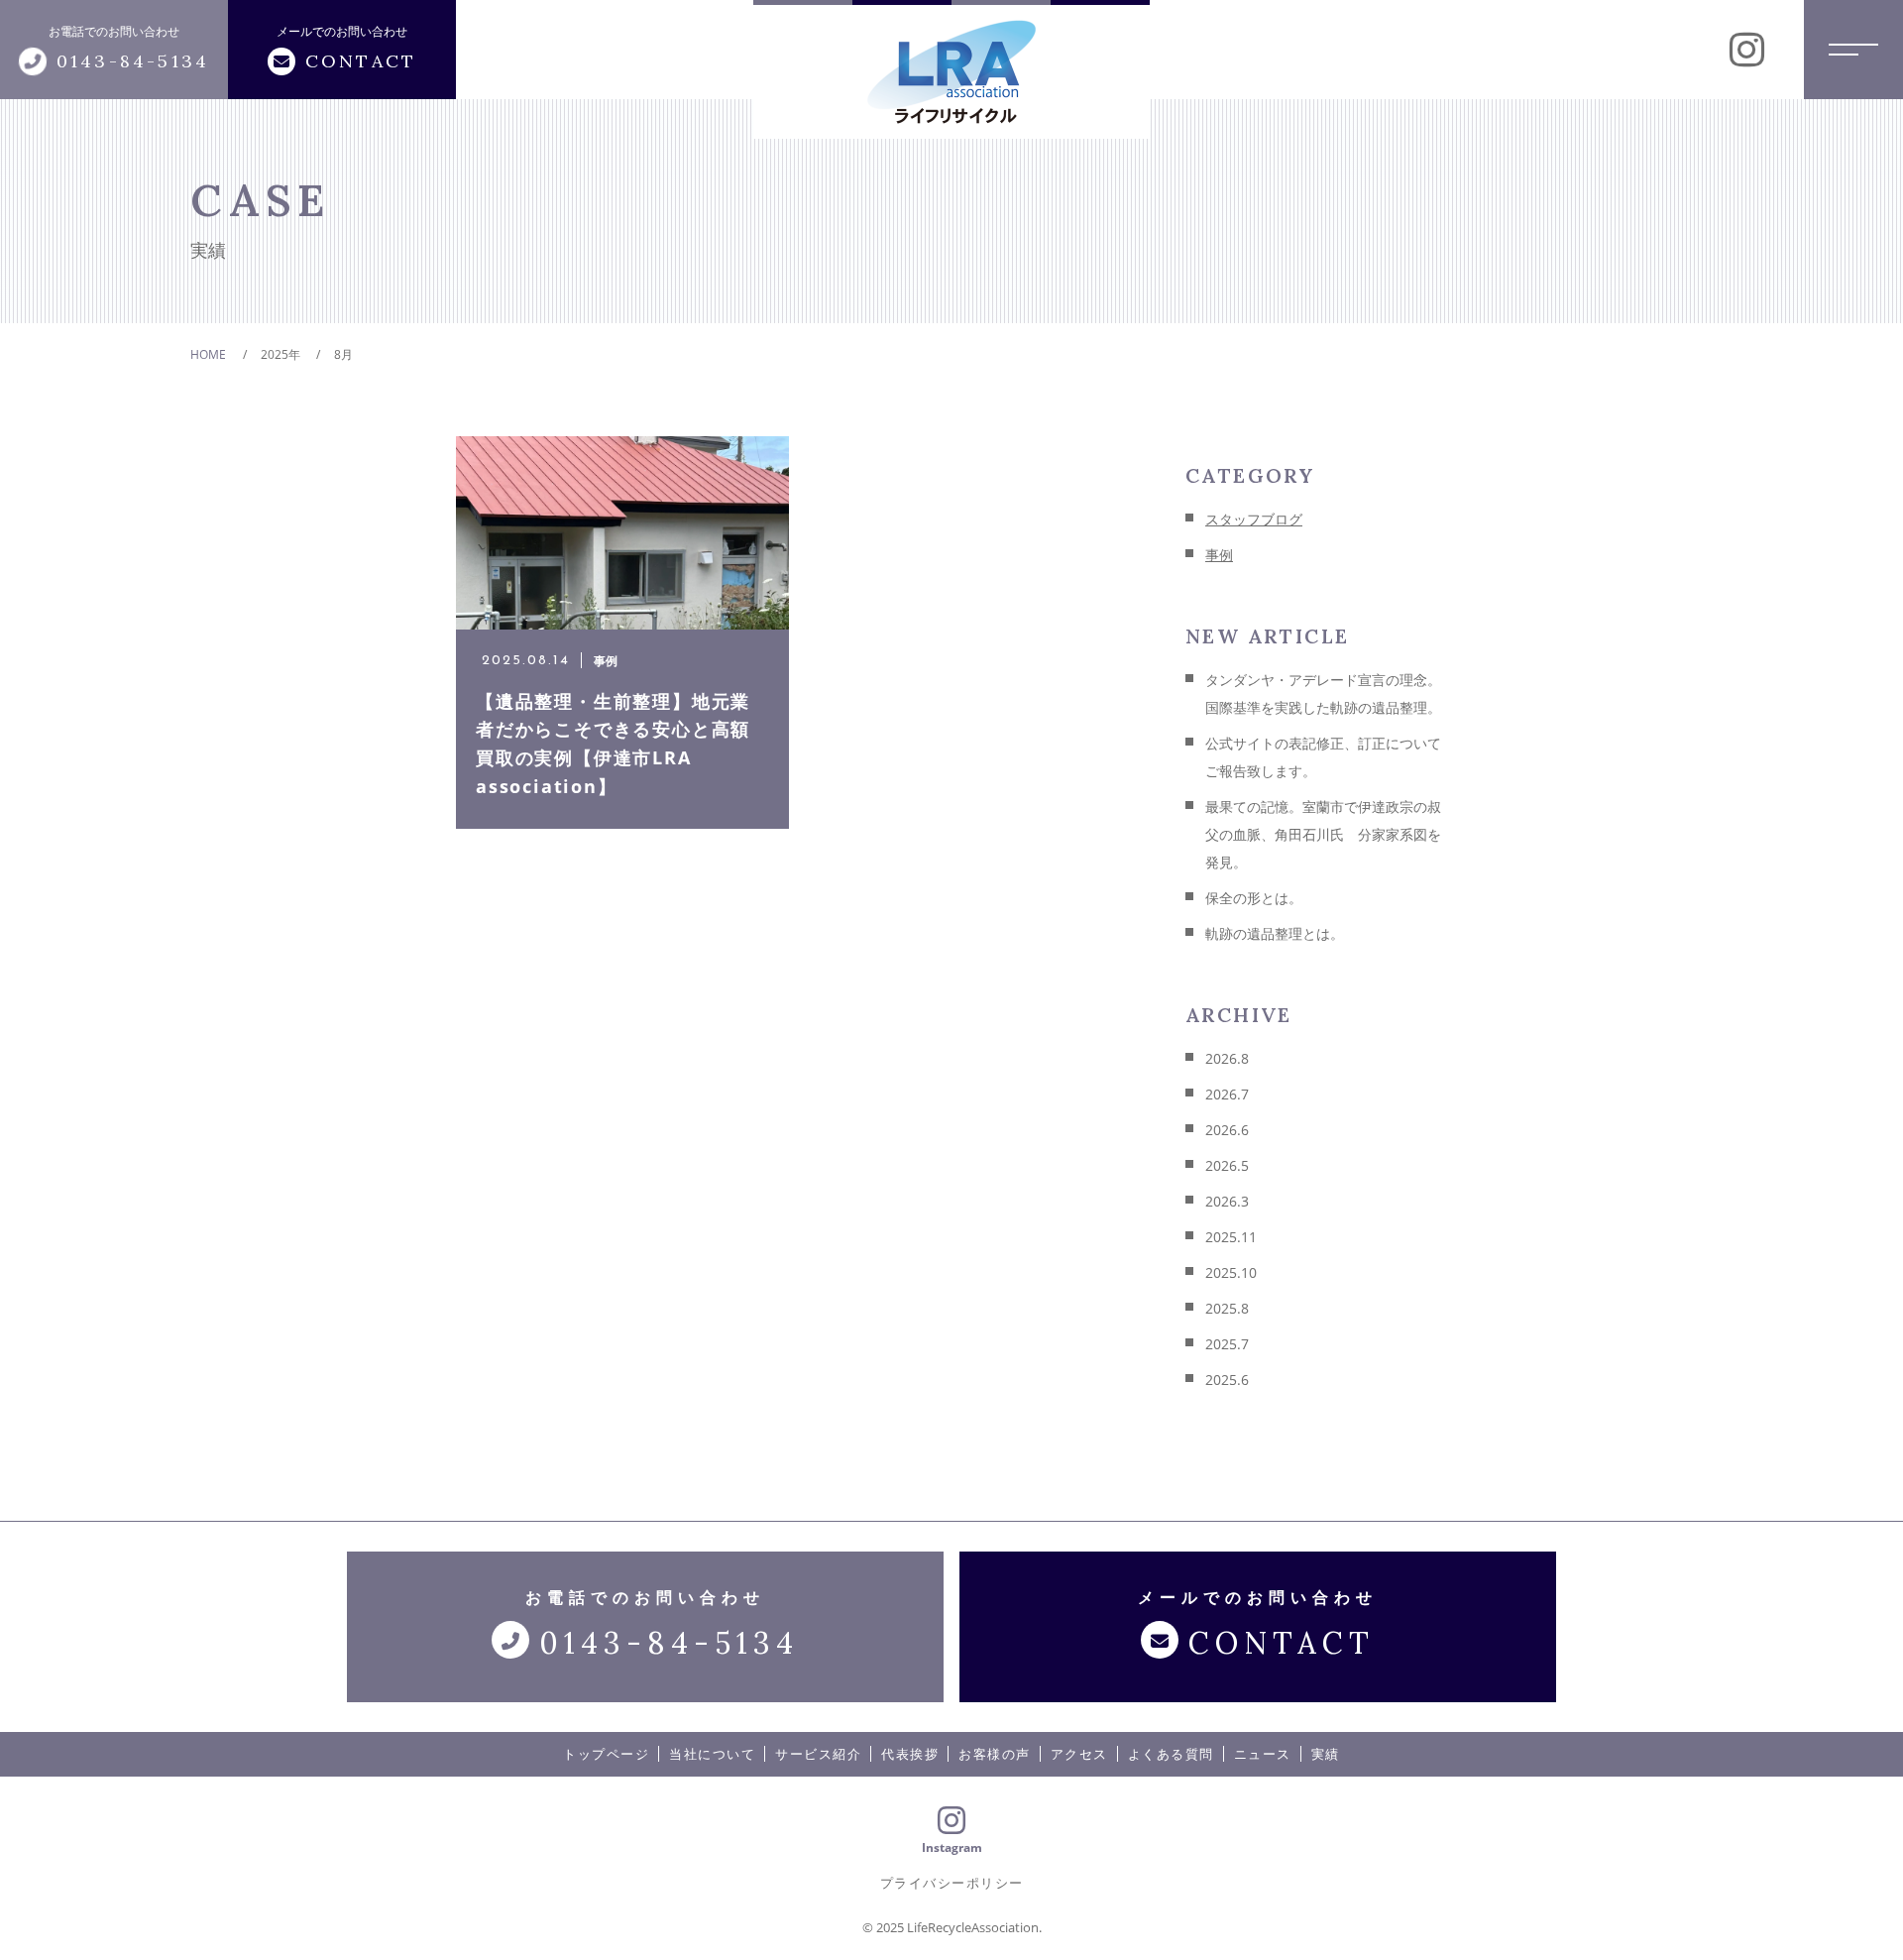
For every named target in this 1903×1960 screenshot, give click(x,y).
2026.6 (1227, 1130)
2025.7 (1227, 1344)
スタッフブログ (1254, 519)
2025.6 (1227, 1380)
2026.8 (1227, 1058)
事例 (1219, 555)
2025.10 (1231, 1272)
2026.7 (1227, 1094)
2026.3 (1227, 1201)
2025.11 (1231, 1237)
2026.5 (1227, 1165)
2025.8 (1227, 1308)
